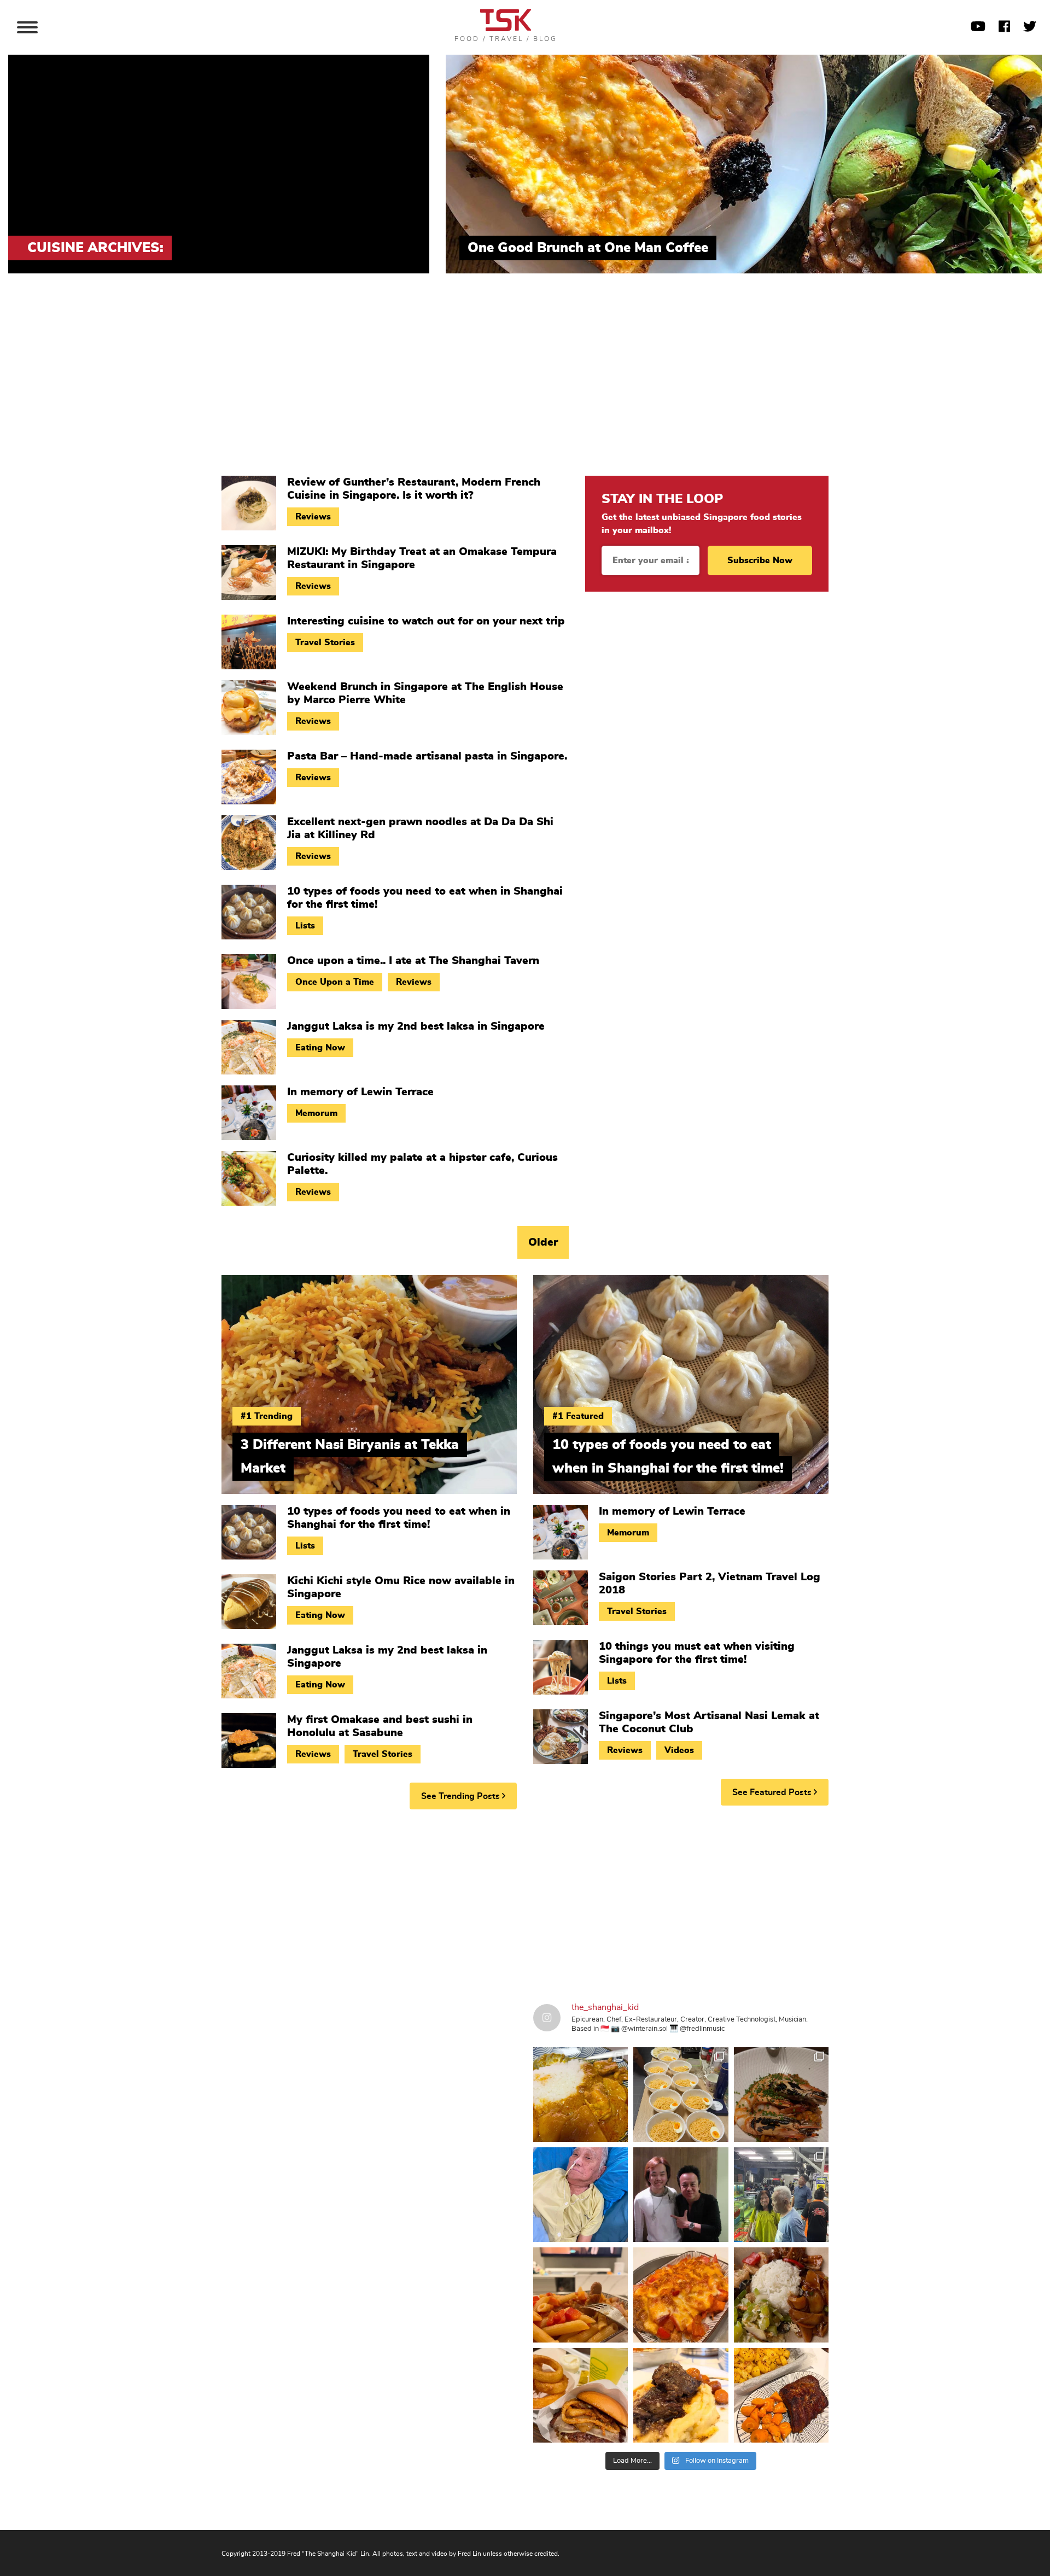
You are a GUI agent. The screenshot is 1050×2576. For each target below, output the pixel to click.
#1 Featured (578, 1416)
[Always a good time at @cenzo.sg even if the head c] (781, 2095)
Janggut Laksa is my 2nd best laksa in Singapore (416, 1026)
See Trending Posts (462, 1796)
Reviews (313, 517)
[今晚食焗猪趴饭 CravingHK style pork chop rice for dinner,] (681, 2295)
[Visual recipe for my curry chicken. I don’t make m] (581, 2095)
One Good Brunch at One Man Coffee (588, 248)
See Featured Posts (773, 1792)
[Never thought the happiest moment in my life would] (581, 2195)
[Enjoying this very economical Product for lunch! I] (781, 2295)
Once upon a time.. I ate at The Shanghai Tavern (413, 961)
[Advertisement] (525, 383)
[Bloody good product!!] (581, 2395)
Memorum (316, 1113)
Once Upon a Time (335, 982)
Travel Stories (325, 642)
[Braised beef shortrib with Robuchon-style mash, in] (681, 2395)
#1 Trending (267, 1416)
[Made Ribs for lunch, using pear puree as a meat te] (781, 2395)
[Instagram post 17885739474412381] (781, 2195)
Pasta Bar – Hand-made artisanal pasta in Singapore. (427, 756)
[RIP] (681, 2195)
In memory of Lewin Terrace (360, 1092)
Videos (679, 1750)
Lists (305, 926)
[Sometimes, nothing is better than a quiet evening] (581, 2295)
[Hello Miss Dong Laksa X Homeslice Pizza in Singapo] (681, 2095)
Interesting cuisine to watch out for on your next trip (426, 621)
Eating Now (320, 1048)
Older (543, 1242)
